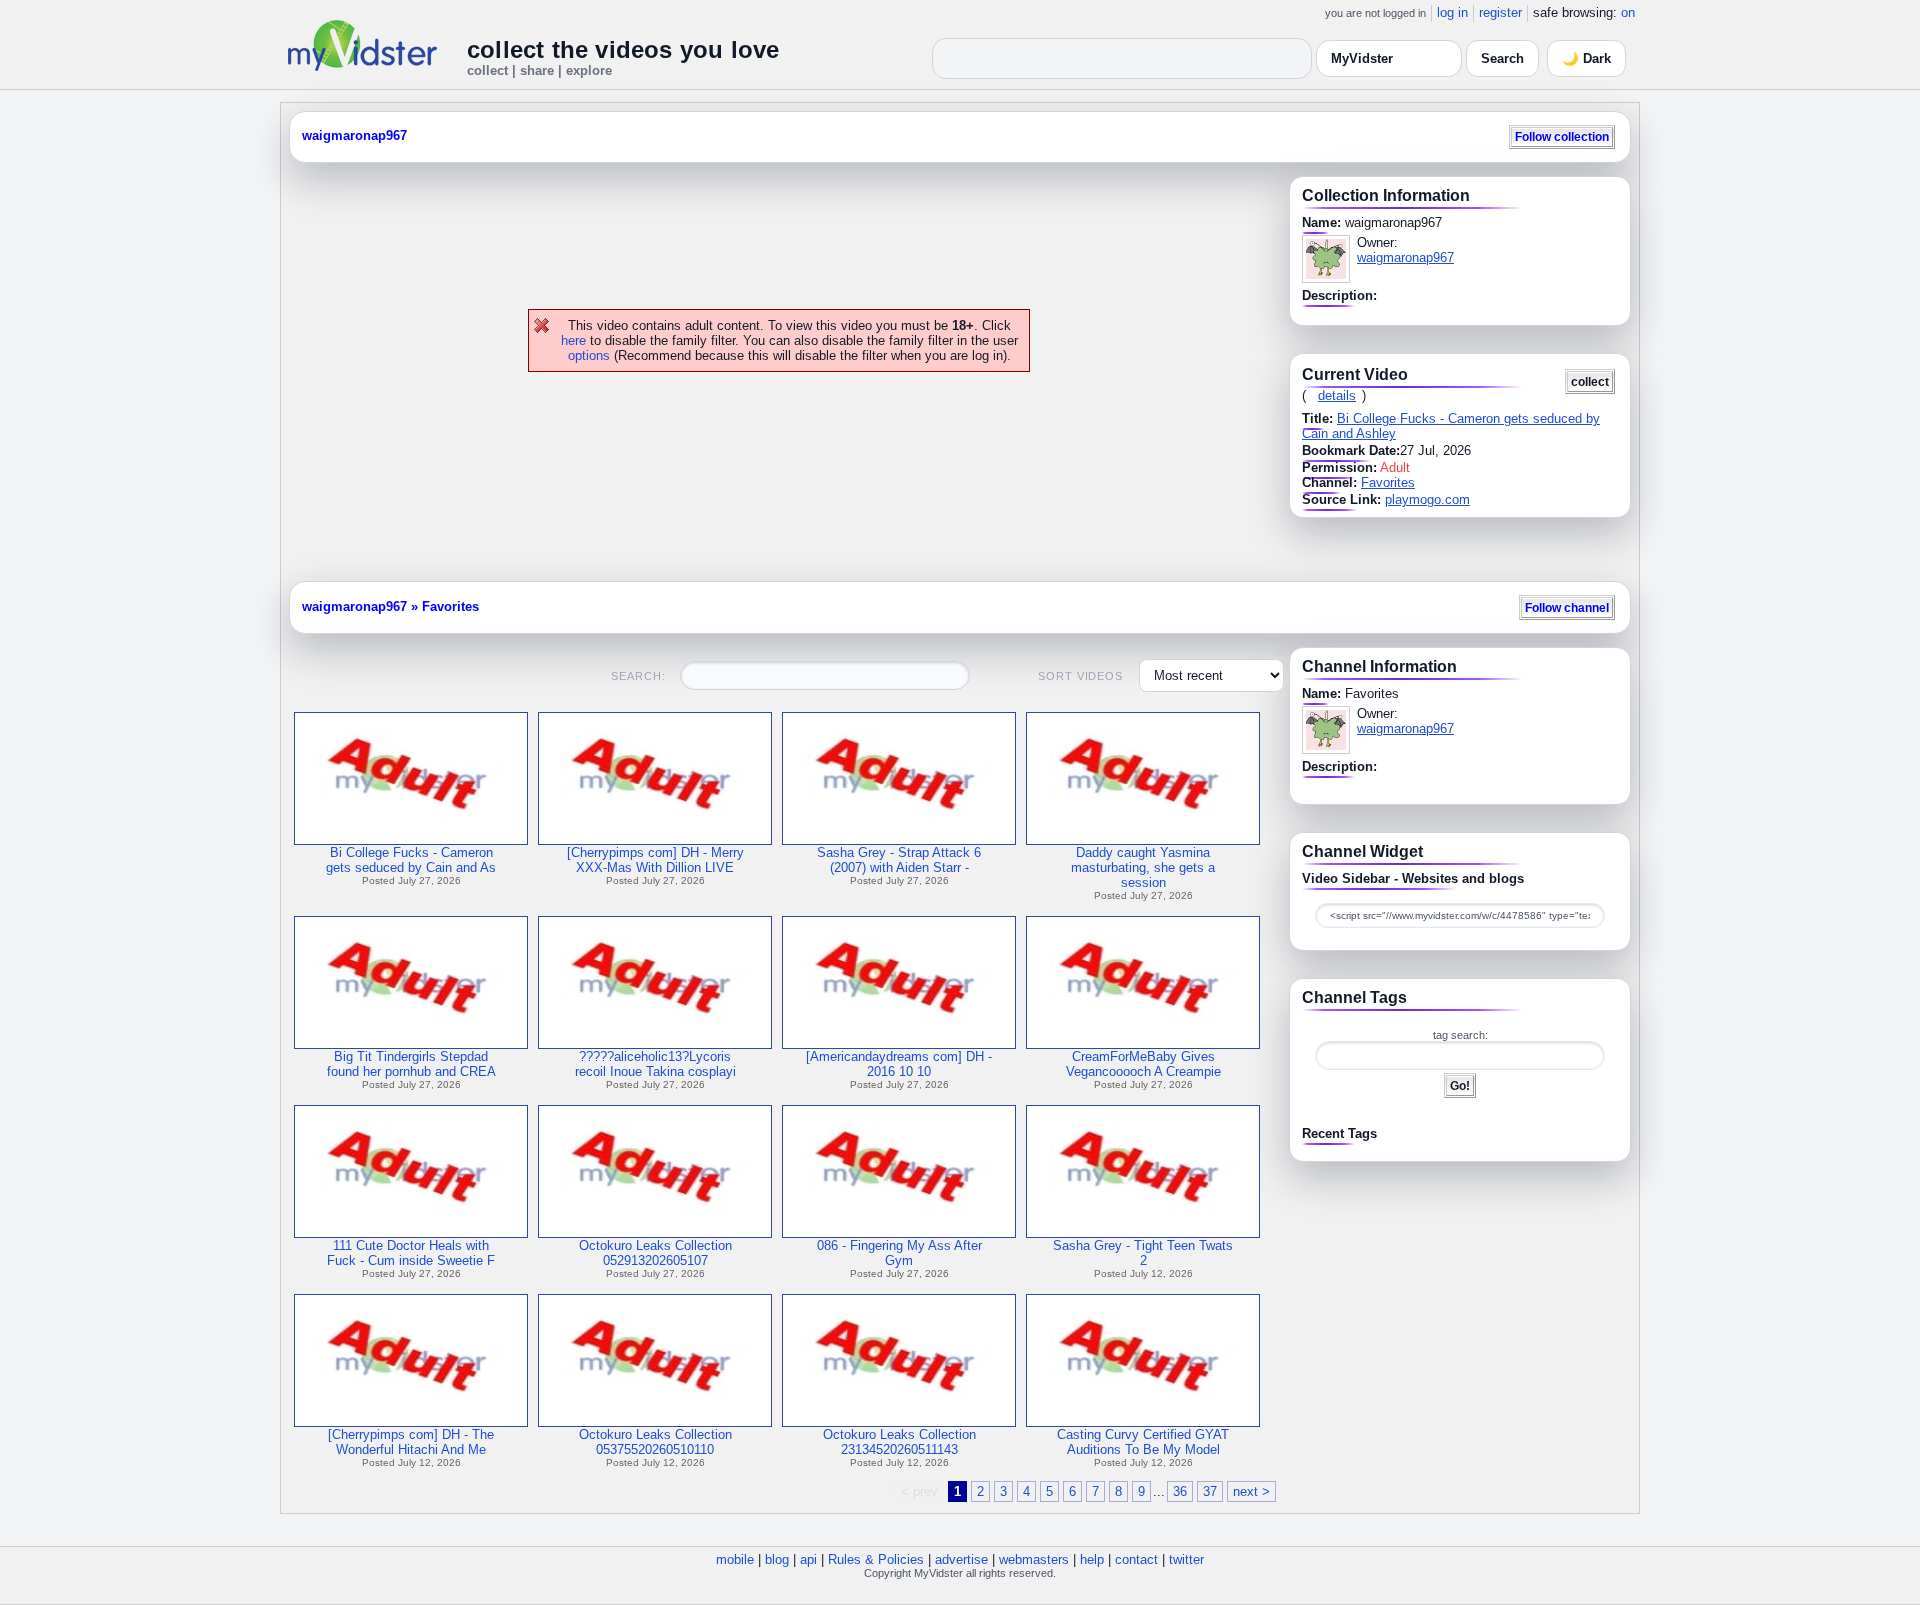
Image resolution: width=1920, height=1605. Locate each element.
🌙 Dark (1586, 58)
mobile (735, 1559)
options (589, 355)
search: (638, 676)
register (1500, 12)
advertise (961, 1559)
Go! (1460, 1085)
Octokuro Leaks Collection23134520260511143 (899, 1442)
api (808, 1559)
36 (1180, 1491)
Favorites (1388, 482)
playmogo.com (1427, 499)
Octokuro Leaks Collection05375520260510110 (655, 1442)
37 (1210, 1491)
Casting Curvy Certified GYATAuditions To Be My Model (1143, 1442)
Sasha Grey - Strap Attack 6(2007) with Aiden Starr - (899, 860)
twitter (1186, 1559)
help (1092, 1559)
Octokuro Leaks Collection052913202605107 (655, 1253)
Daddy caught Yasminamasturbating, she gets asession (1143, 867)
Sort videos (1080, 676)
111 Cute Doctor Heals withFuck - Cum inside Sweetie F (411, 1253)
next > (1251, 1491)
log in (1452, 12)
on (1628, 12)
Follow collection (1562, 136)
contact (1136, 1559)
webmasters (1034, 1559)
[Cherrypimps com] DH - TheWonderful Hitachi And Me (411, 1442)
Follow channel (1567, 607)
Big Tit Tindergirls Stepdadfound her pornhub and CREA (411, 1064)
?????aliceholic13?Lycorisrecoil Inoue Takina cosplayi (655, 1064)
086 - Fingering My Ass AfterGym (899, 1253)
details (1337, 395)
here (573, 340)
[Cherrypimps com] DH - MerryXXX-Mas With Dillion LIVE (655, 860)
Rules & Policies (876, 1559)
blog (777, 1559)
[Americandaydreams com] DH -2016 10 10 (899, 1064)
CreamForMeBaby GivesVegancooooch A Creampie (1143, 1064)
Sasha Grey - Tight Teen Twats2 (1143, 1253)
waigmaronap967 (354, 135)
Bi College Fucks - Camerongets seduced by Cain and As (411, 860)
